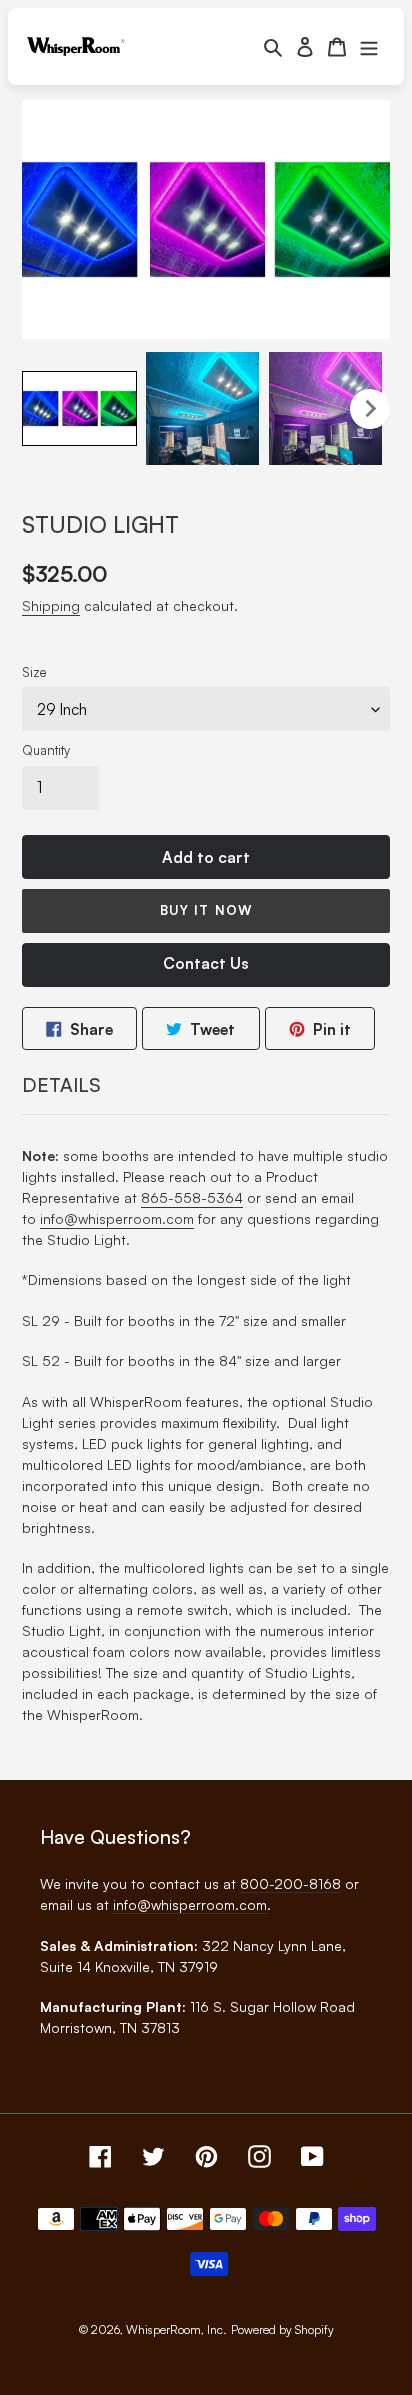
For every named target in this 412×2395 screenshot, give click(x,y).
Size (34, 672)
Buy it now (205, 910)
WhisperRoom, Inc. (176, 2329)
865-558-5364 (192, 1197)
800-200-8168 (290, 1883)
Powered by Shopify (282, 2329)
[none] (79, 408)
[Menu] (369, 46)
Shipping (51, 605)
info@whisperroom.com (117, 1218)
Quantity (46, 750)
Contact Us (206, 963)
